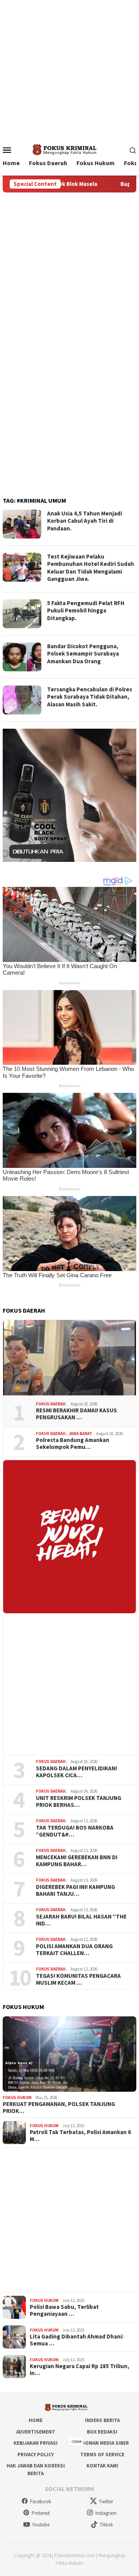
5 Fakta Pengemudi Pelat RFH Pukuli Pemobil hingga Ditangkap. (86, 611)
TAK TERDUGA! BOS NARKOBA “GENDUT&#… (75, 1831)
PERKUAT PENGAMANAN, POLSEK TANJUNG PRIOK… (59, 2108)
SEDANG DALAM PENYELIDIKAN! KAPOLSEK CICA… (76, 1772)
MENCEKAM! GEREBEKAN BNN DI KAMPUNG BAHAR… (77, 1861)
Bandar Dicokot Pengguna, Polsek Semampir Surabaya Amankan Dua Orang (83, 654)
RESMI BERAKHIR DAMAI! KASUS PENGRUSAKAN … (76, 1414)
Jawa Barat (81, 1434)
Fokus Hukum (17, 2098)
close (76, 2441)
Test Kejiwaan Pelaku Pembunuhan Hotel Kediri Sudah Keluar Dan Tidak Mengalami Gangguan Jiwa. (91, 568)
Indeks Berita (102, 2420)
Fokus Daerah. (51, 1404)
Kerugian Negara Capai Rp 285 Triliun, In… (80, 2370)
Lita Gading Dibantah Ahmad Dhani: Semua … (77, 2340)
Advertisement (36, 2432)
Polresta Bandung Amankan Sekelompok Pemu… (73, 1444)
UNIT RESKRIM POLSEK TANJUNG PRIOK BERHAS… (79, 1802)
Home (36, 2420)
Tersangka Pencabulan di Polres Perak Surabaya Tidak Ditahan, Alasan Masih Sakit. (90, 697)
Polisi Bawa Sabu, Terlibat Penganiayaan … (64, 2310)
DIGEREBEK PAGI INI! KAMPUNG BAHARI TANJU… (75, 1890)
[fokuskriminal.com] (69, 149)
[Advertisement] (69, 69)
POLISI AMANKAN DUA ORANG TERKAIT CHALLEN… (74, 1950)
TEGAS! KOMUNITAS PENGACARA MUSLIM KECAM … (78, 1979)
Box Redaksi (102, 2432)
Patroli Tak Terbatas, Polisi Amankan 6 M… (80, 2136)
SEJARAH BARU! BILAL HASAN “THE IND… (81, 1920)
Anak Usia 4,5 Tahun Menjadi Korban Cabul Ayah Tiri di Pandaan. (85, 521)
